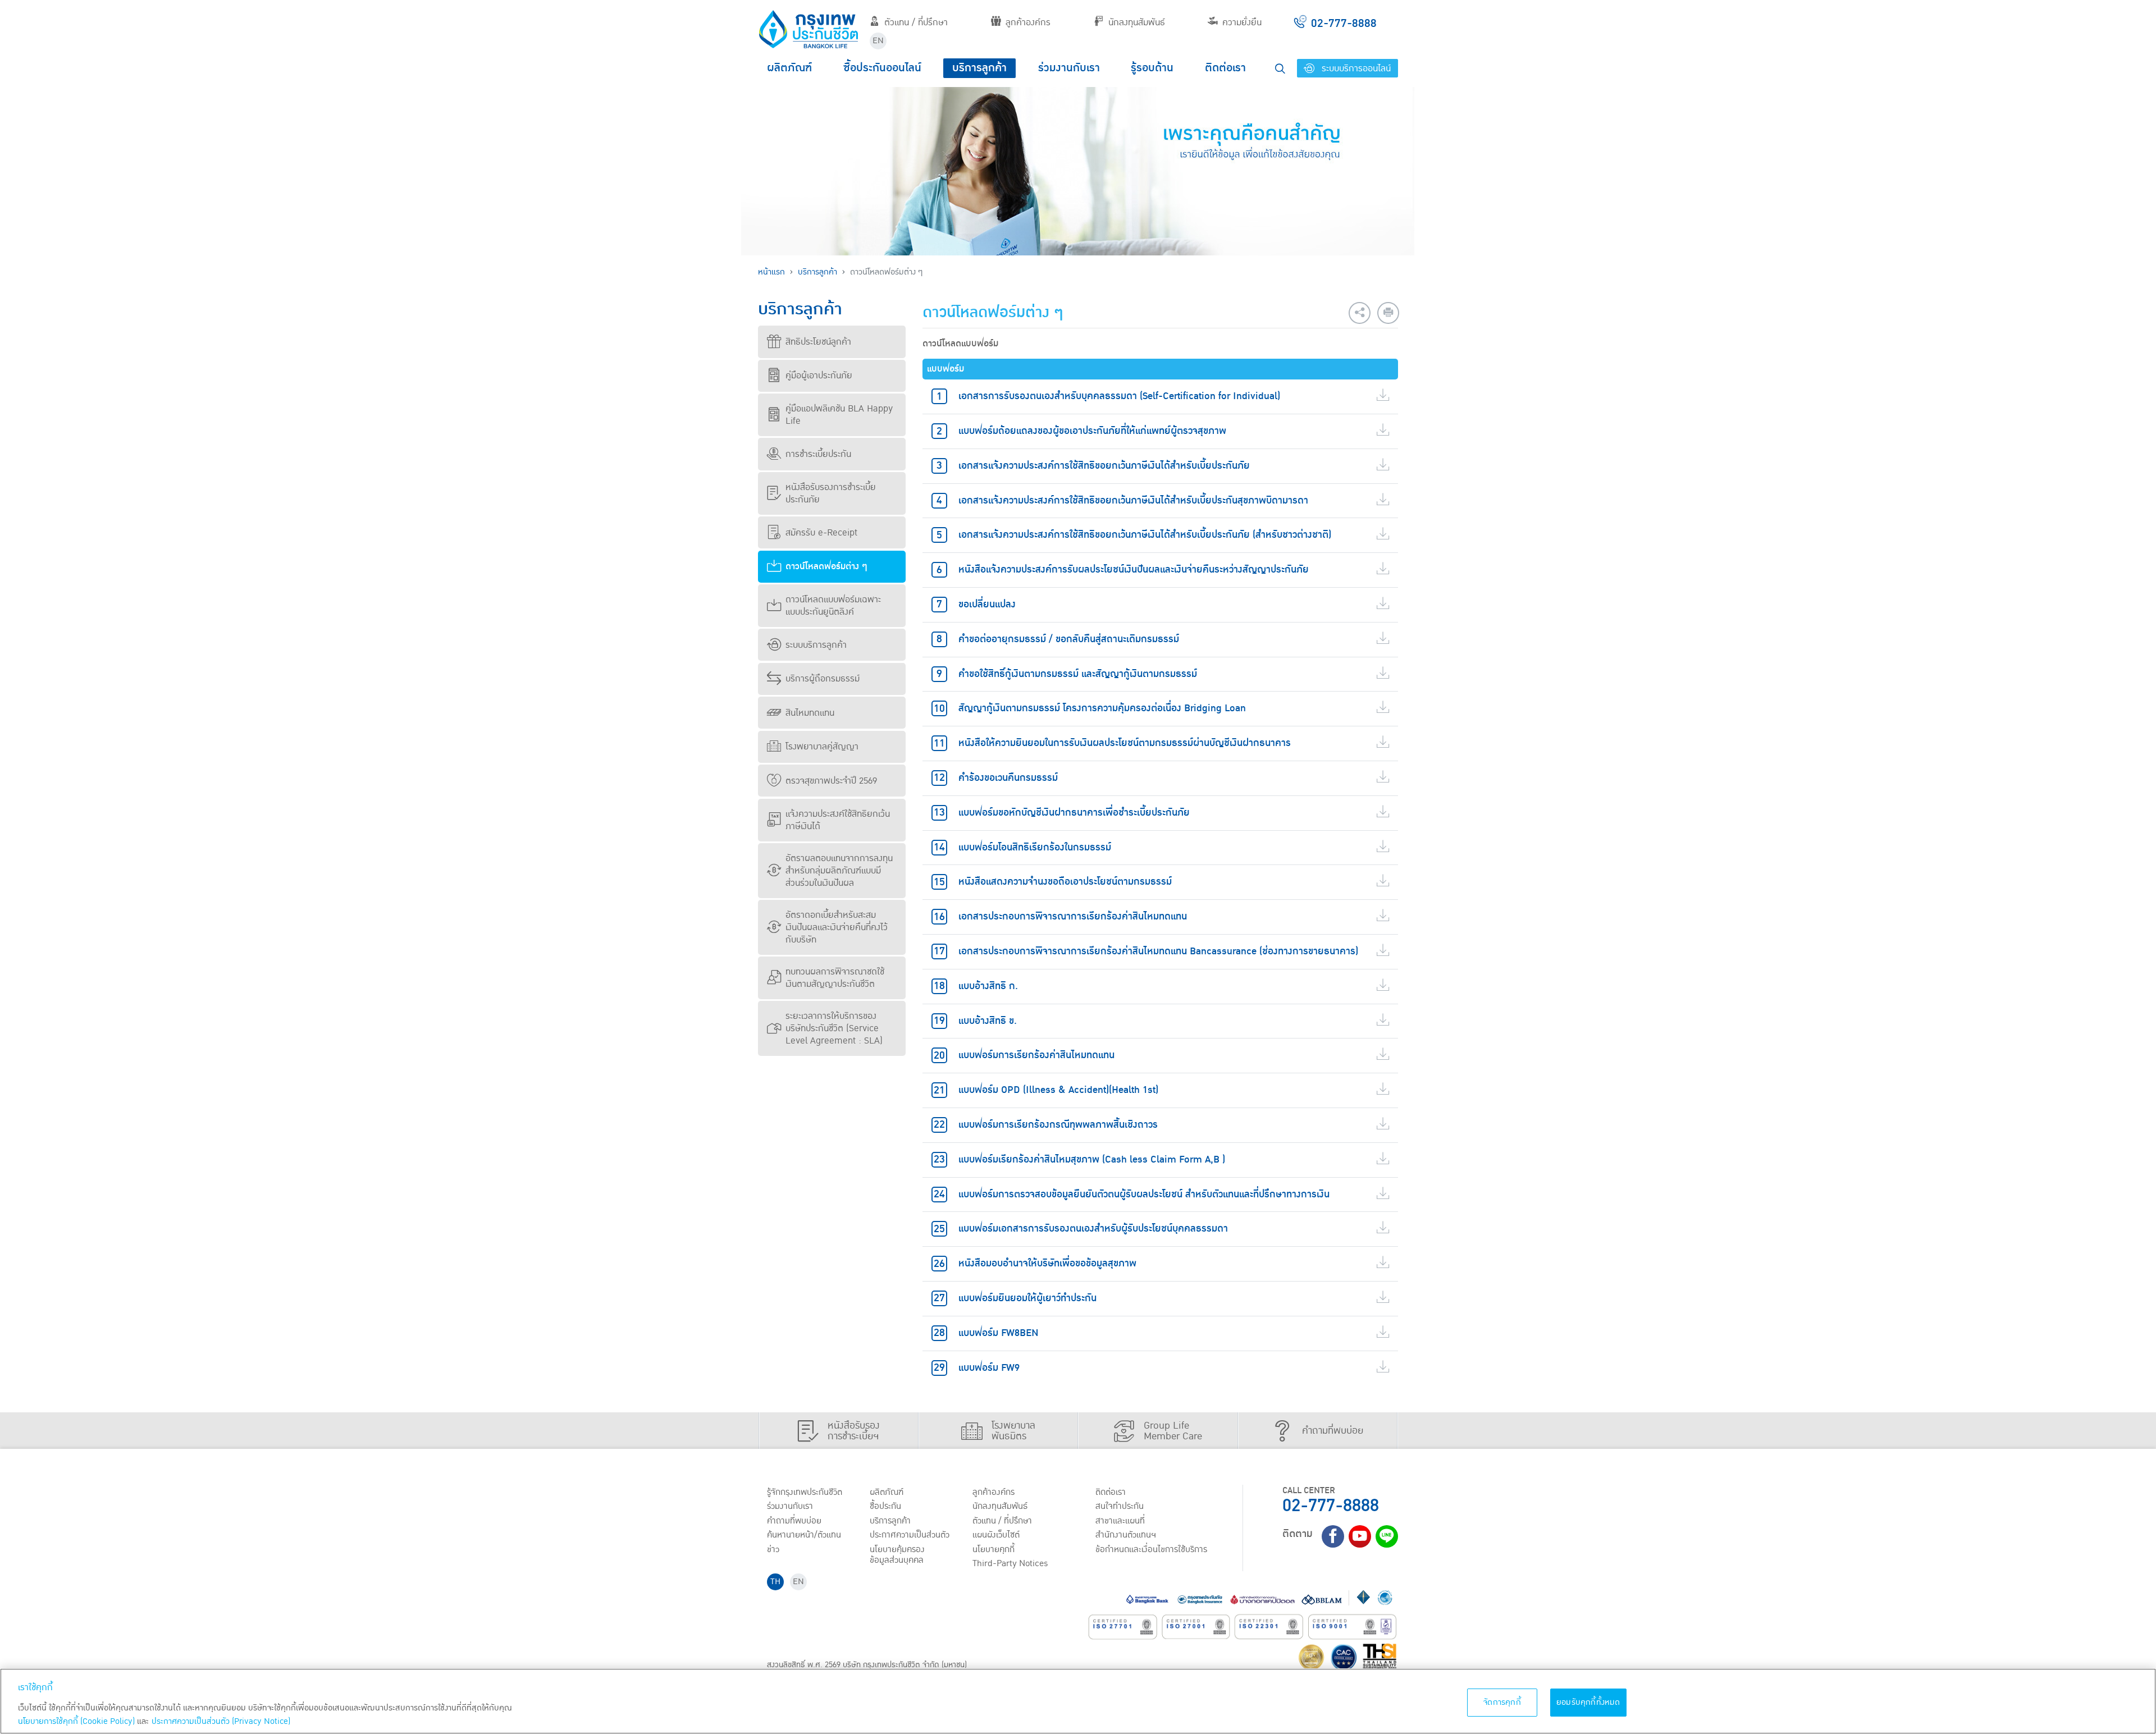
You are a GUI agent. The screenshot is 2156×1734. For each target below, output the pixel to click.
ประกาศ (910, 1535)
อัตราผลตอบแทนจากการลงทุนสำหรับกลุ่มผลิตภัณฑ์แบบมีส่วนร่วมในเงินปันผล (839, 871)
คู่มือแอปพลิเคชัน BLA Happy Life (839, 415)
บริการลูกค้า (979, 68)
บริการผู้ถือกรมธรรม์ (823, 679)
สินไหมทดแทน (810, 713)
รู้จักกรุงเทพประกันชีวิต (805, 1492)
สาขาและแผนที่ (1120, 1521)
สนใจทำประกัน (1120, 1506)
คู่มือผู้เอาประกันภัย (819, 376)
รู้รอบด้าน (1152, 68)
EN (878, 41)
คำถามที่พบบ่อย (794, 1521)
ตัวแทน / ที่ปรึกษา (916, 22)
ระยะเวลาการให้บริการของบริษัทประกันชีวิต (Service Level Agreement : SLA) (834, 1028)
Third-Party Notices (1010, 1563)
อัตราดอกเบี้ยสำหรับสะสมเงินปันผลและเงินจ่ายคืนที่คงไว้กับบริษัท (837, 927)
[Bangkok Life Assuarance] (808, 29)
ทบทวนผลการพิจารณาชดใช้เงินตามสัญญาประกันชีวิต (835, 978)
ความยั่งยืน (1242, 22)
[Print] (1388, 313)
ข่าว (773, 1549)
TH (775, 1582)
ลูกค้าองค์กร (1028, 22)
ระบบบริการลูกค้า (816, 645)
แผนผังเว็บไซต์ (996, 1535)
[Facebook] (1333, 1536)
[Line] (1387, 1536)
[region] (1078, 1701)
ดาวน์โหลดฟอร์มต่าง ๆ (826, 566)
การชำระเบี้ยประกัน (818, 454)
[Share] (1360, 313)
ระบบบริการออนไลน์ (1355, 68)
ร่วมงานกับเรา (1069, 68)
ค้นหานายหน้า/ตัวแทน (804, 1535)
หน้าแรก (771, 272)
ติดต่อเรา (1225, 68)
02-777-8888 (1331, 1506)
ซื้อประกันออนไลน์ (882, 68)
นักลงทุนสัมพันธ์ (1137, 22)
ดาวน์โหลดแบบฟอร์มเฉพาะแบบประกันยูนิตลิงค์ (833, 606)
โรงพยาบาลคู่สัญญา (822, 747)
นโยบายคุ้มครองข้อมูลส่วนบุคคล (897, 1555)
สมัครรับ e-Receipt (821, 533)
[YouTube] (1360, 1536)
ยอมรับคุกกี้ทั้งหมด (1588, 1702)
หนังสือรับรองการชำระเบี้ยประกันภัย (831, 493)
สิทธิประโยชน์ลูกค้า (818, 342)
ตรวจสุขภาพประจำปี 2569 (831, 781)
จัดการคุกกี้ (1502, 1702)
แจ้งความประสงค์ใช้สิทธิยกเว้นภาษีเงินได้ (838, 820)
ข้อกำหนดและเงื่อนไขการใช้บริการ (1151, 1549)
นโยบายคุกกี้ (994, 1549)
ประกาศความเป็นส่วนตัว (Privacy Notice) (221, 1721)
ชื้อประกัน (885, 1506)
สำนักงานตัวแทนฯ (1126, 1535)
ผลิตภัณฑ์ (789, 68)
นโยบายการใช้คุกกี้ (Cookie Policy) (76, 1721)
